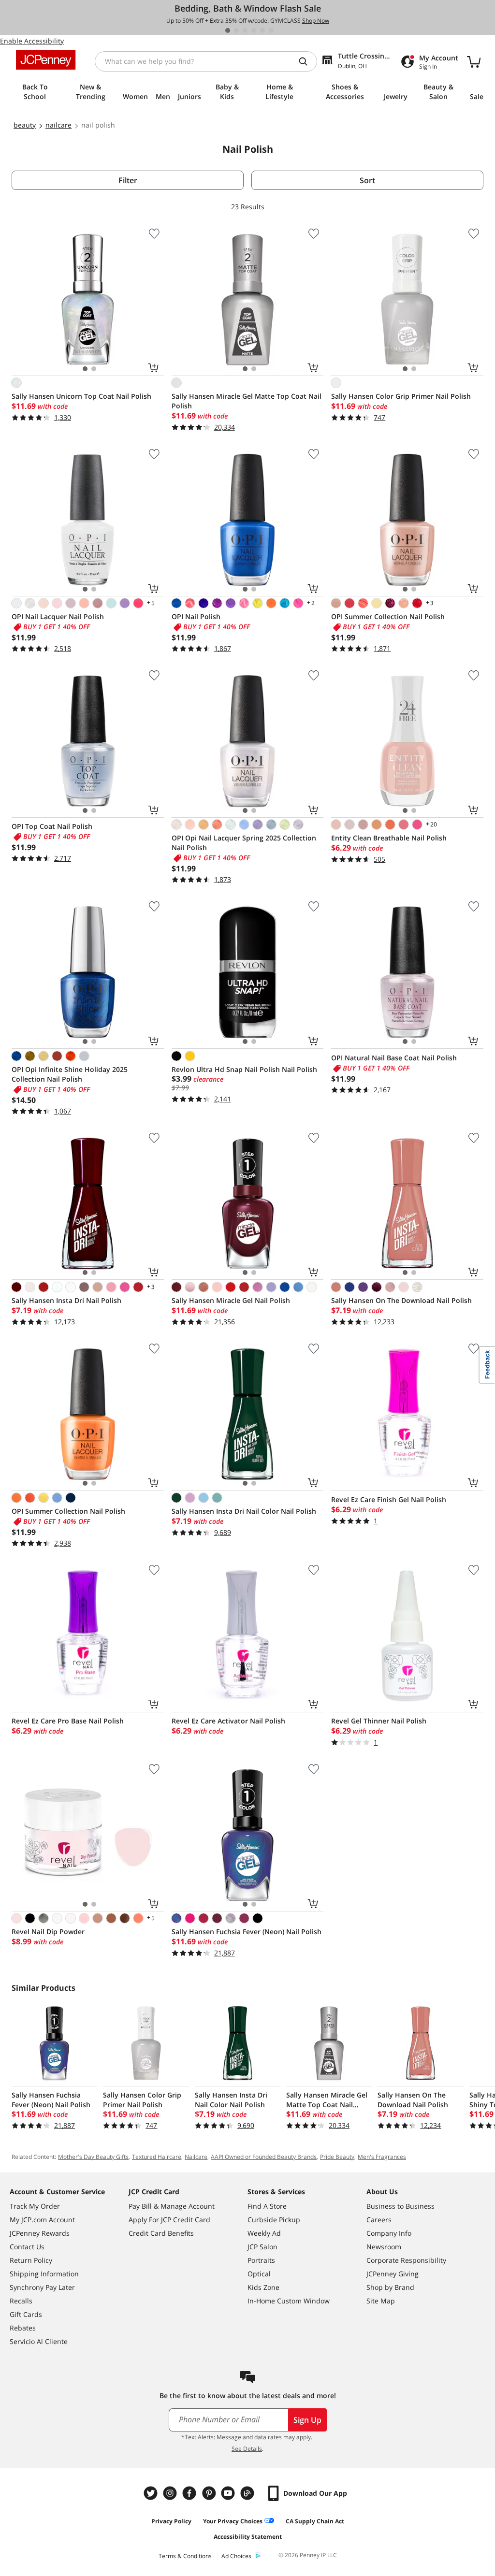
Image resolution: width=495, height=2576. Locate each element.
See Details (247, 2449)
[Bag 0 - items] (474, 61)
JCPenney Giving (393, 2274)
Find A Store (267, 2206)
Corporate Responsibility (406, 2260)
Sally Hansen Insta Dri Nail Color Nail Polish (244, 1511)
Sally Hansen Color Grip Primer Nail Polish (401, 396)
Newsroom (384, 2247)
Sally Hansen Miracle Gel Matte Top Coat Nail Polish (247, 401)
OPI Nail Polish (196, 616)
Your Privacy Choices (233, 2521)
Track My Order (35, 2206)
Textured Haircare (157, 2157)
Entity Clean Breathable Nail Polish (389, 838)
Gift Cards (26, 2314)
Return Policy (31, 2260)
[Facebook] (190, 2493)
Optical (259, 2274)
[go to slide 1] (228, 30)
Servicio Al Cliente (39, 2341)
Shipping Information (44, 2274)
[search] (307, 61)
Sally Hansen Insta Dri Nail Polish (66, 1300)
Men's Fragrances (382, 2157)
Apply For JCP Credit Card (169, 2220)
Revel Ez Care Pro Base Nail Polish (68, 1721)
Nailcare (196, 2157)
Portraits (261, 2260)
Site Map (381, 2301)
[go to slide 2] (236, 30)
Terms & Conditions (185, 2556)
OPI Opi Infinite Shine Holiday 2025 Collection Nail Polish (70, 1074)
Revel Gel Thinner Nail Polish (379, 1721)
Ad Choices (236, 2556)
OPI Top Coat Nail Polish (52, 826)
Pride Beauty (337, 2157)
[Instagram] (171, 2493)
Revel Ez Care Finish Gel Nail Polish (389, 1499)
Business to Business (400, 2206)
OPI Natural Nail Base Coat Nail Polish (394, 1058)
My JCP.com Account (42, 2220)
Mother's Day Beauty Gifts (93, 2157)
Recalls (21, 2301)
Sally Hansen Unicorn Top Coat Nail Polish (81, 396)
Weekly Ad (264, 2233)
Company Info (389, 2233)
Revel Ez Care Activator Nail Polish (228, 1721)
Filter (128, 180)
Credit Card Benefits (161, 2233)
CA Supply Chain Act (315, 2521)
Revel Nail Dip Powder (48, 1932)
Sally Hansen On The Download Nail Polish (401, 1300)
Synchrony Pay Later (42, 2287)
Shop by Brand (390, 2287)
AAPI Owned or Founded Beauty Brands (264, 2157)
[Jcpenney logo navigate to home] (46, 60)
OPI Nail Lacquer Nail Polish (58, 616)
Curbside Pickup (274, 2220)
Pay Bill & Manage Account (172, 2206)
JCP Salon (262, 2247)
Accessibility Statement (248, 2537)
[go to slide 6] (271, 30)
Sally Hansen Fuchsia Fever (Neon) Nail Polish (247, 1932)
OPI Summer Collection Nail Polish (388, 616)
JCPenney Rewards (40, 2233)
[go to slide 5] (262, 30)
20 (431, 824)
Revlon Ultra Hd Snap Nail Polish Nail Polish (244, 1069)
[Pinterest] (210, 2493)
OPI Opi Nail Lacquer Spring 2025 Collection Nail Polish (244, 843)
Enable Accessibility (32, 41)
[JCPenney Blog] (248, 2493)
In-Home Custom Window (289, 2301)
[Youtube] (229, 2493)
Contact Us (27, 2247)
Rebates (23, 2328)
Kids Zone (263, 2287)
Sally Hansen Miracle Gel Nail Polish (231, 1300)
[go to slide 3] (245, 30)
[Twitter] (152, 2493)
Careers (379, 2220)
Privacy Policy (171, 2521)
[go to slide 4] (254, 30)
